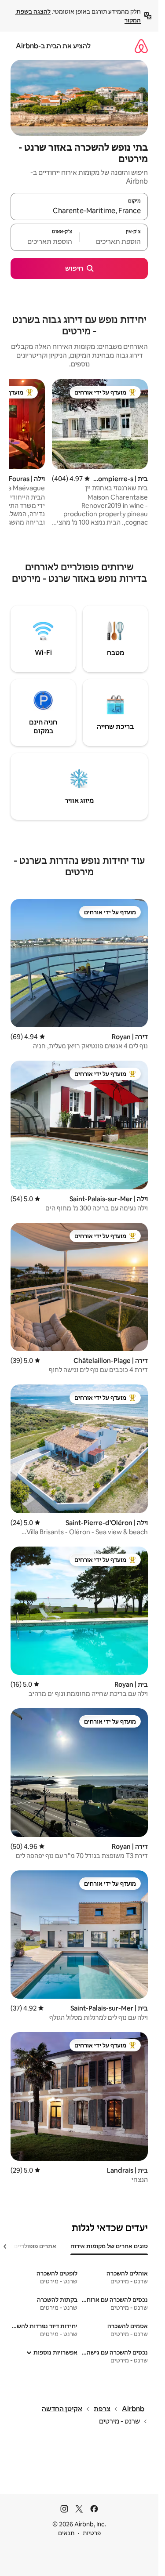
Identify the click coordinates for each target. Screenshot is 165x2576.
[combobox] (79, 210)
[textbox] (114, 241)
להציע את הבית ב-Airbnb (53, 46)
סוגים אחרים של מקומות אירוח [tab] (109, 2246)
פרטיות (92, 2533)
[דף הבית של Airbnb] (141, 46)
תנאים (66, 2533)
